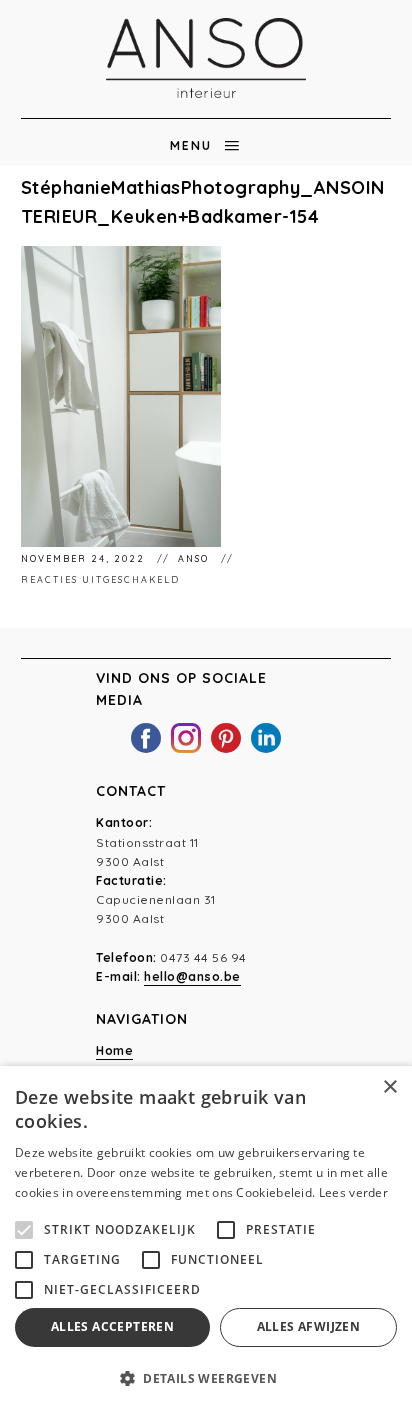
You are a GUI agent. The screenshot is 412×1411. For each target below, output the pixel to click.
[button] (206, 1378)
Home (114, 1050)
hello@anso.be (192, 976)
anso (195, 558)
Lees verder (353, 1192)
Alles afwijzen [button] (309, 1326)
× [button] (389, 1087)
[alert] (206, 1238)
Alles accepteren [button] (112, 1326)
